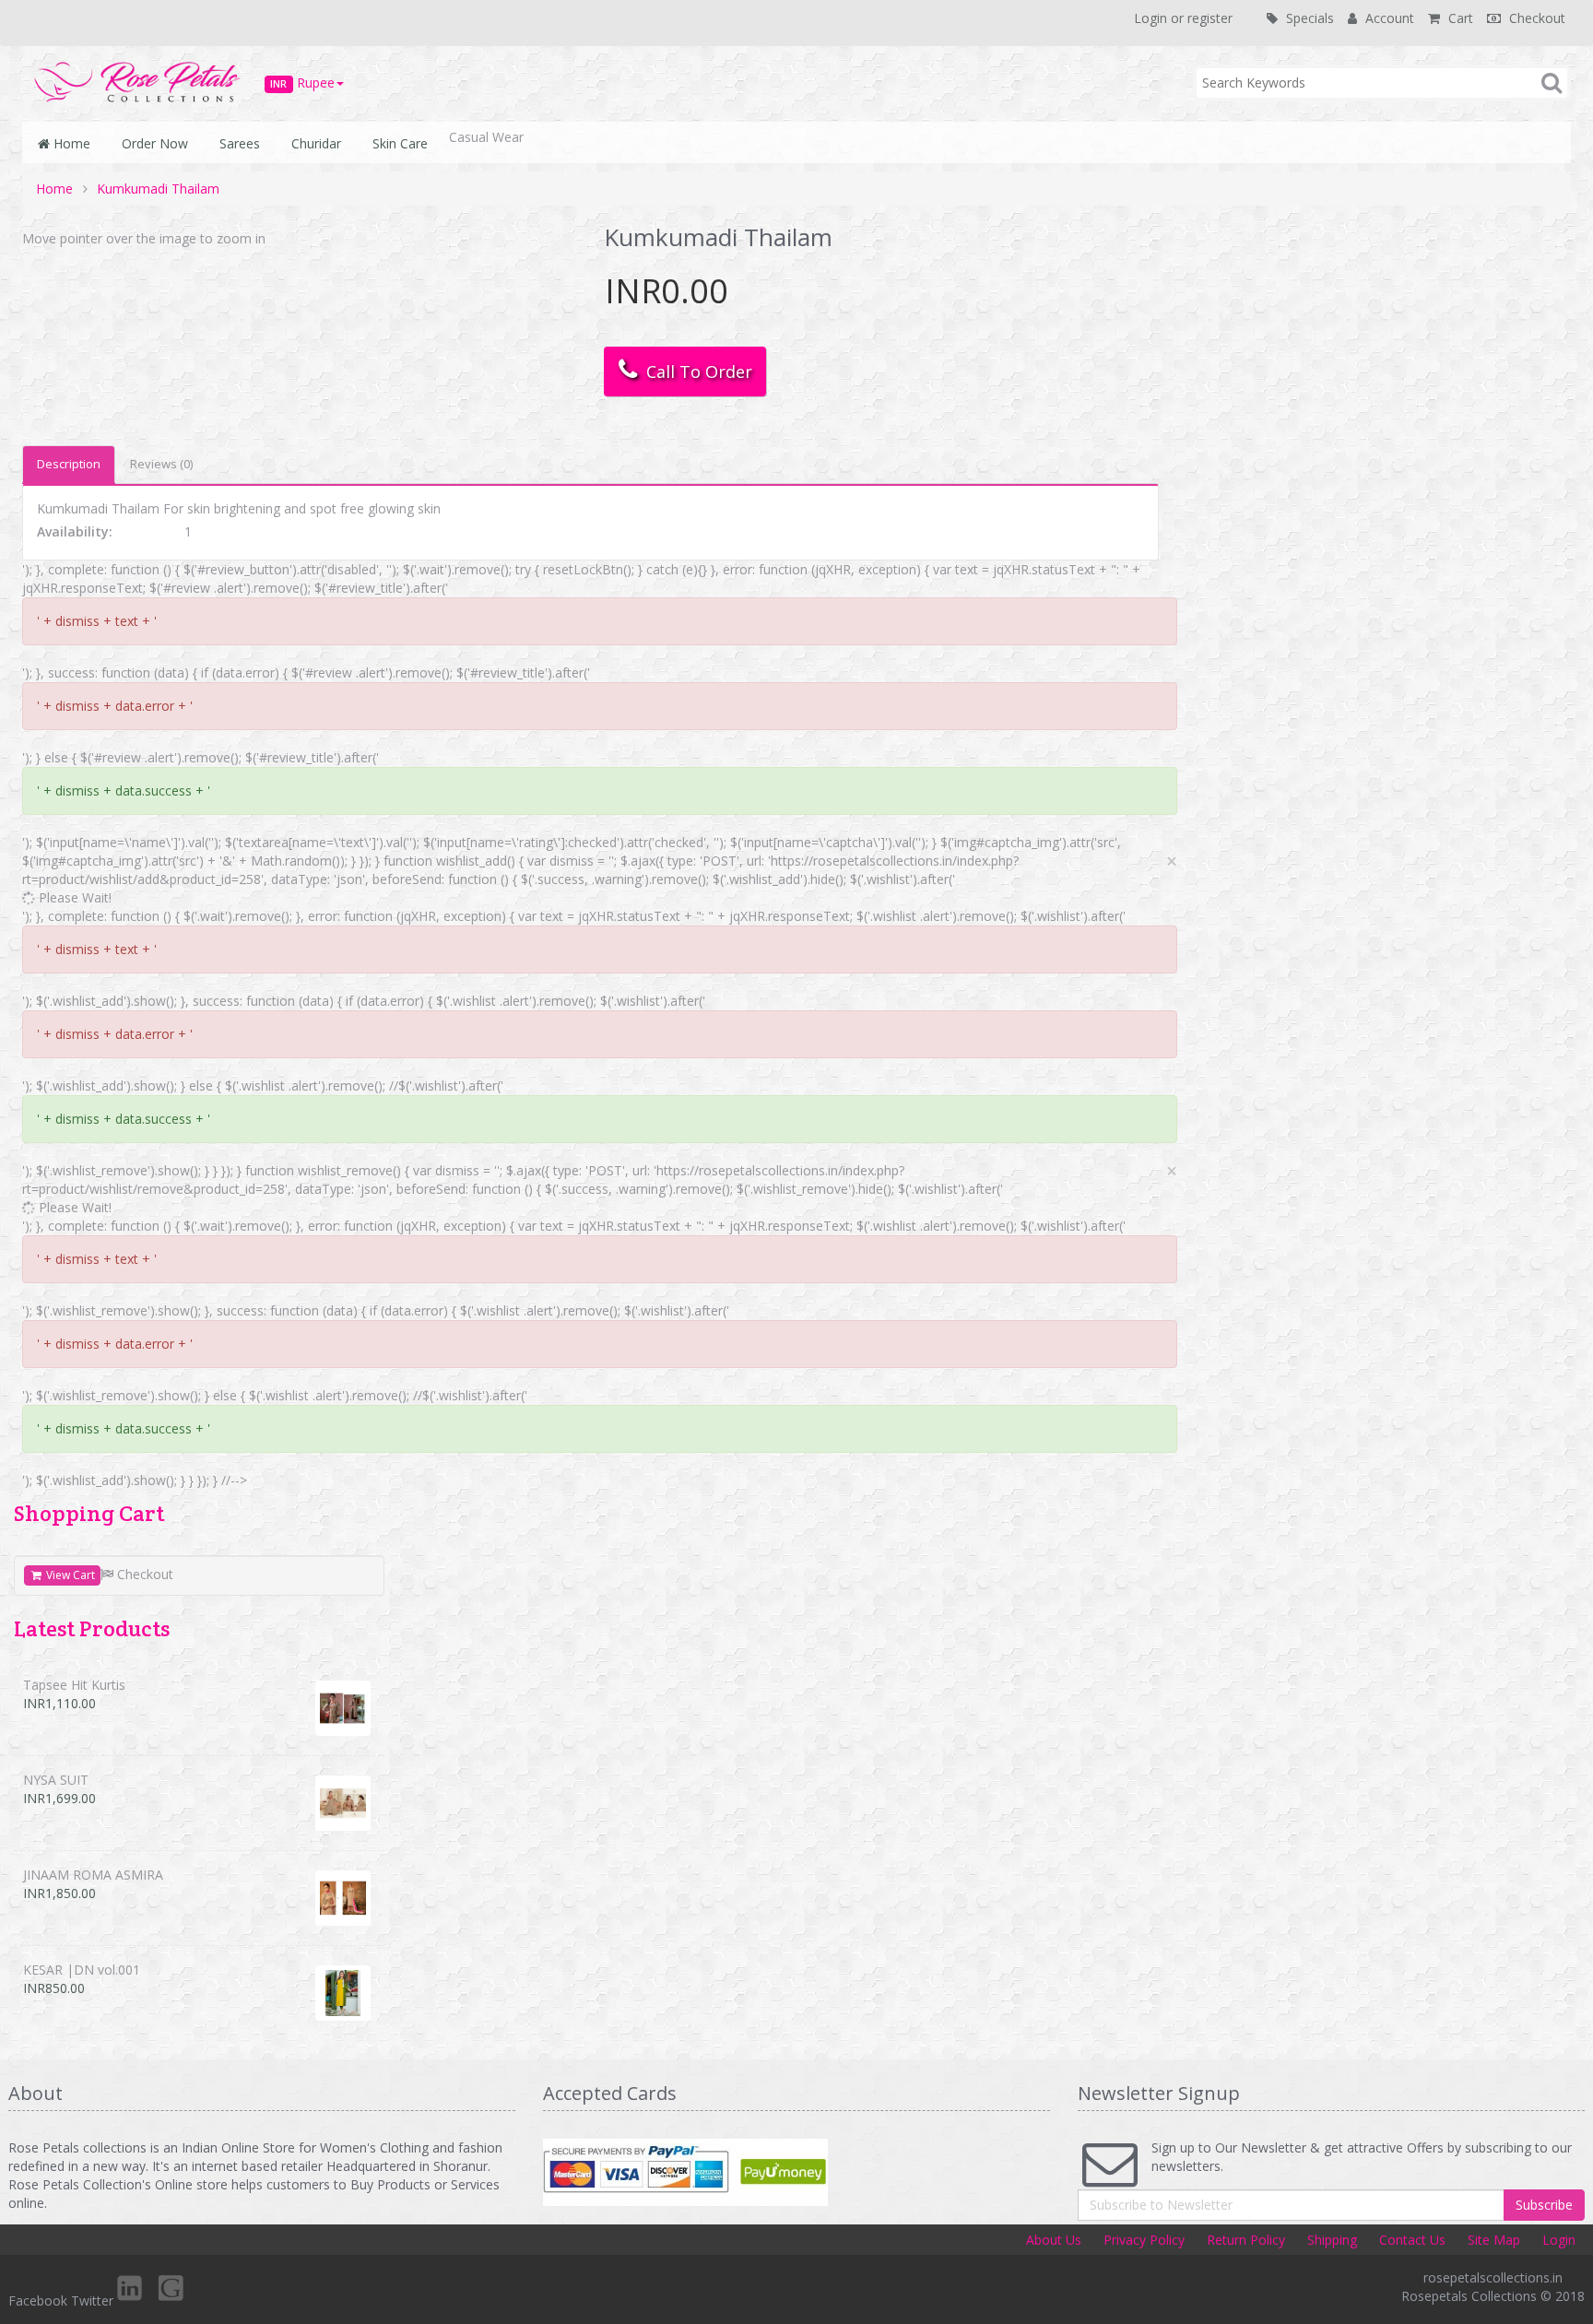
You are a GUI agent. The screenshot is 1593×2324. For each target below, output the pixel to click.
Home (70, 143)
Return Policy (1246, 2240)
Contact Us (1412, 2240)
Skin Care (396, 143)
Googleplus (172, 2287)
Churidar (313, 143)
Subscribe (1544, 2205)
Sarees (236, 143)
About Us (1054, 2240)
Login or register (1183, 18)
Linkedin (131, 2287)
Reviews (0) (161, 464)
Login (1559, 2240)
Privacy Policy (1144, 2240)
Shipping (1332, 2240)
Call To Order (695, 372)
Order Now (151, 143)
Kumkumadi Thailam (158, 189)
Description (69, 464)
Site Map (1494, 2240)
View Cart (69, 1575)
